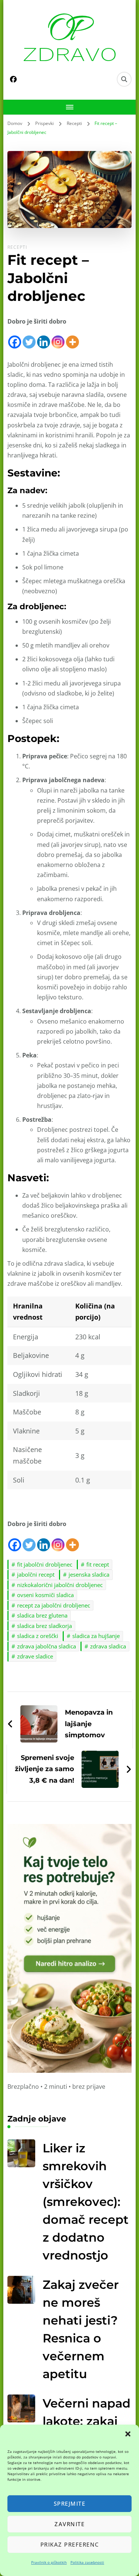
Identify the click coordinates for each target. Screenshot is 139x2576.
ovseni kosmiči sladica (45, 1595)
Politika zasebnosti (87, 2562)
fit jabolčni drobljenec (45, 1564)
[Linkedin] (44, 338)
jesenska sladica (89, 1574)
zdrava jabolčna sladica (47, 1646)
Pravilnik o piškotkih (49, 2562)
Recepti (17, 247)
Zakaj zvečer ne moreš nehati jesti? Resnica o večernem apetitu (81, 2329)
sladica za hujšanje (96, 1636)
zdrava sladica (108, 1646)
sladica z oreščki (38, 1636)
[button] (128, 2434)
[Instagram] (58, 338)
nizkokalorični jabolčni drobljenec (60, 1585)
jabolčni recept (36, 1574)
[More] (72, 338)
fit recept (98, 1564)
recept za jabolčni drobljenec (54, 1605)
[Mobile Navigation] (69, 107)
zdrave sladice (35, 1656)
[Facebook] (15, 338)
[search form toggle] (124, 79)
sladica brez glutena (42, 1615)
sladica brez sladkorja (44, 1626)
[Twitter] (29, 338)
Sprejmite (70, 2503)
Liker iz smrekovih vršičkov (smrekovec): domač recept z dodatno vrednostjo (86, 2202)
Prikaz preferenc (70, 2544)
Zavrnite (69, 2524)
